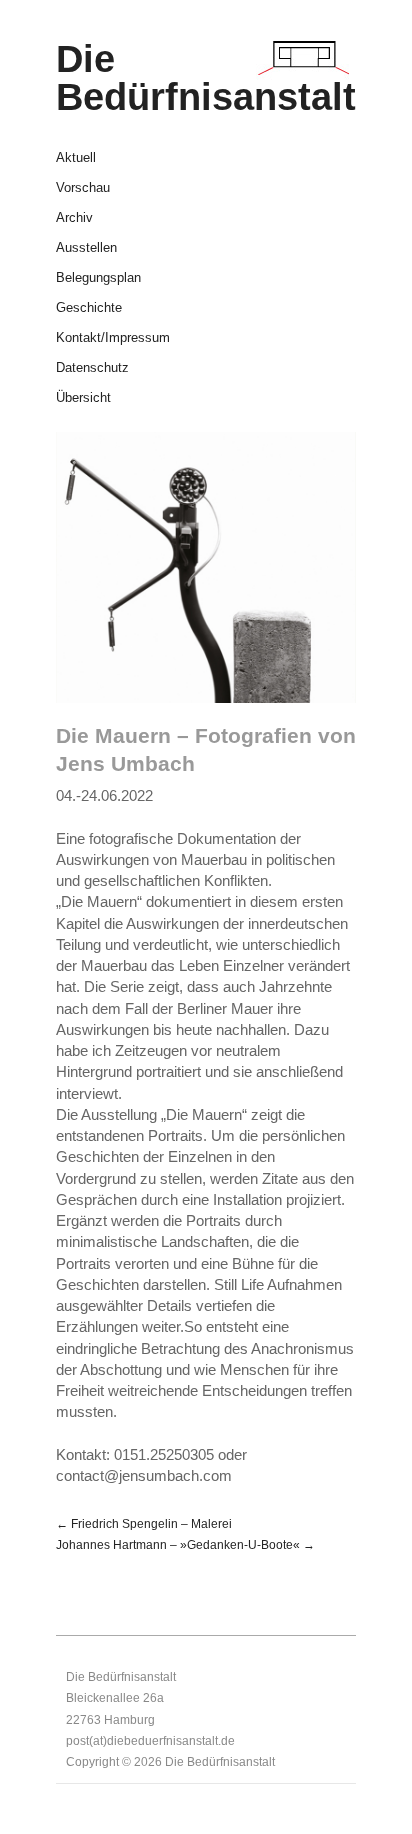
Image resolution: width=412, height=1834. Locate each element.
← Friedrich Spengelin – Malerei (144, 1523)
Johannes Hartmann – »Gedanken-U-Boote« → (185, 1544)
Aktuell (76, 158)
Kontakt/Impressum (113, 338)
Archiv (74, 218)
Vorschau (83, 188)
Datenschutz (92, 368)
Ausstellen (86, 248)
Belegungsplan (98, 278)
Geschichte (89, 308)
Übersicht (83, 398)
